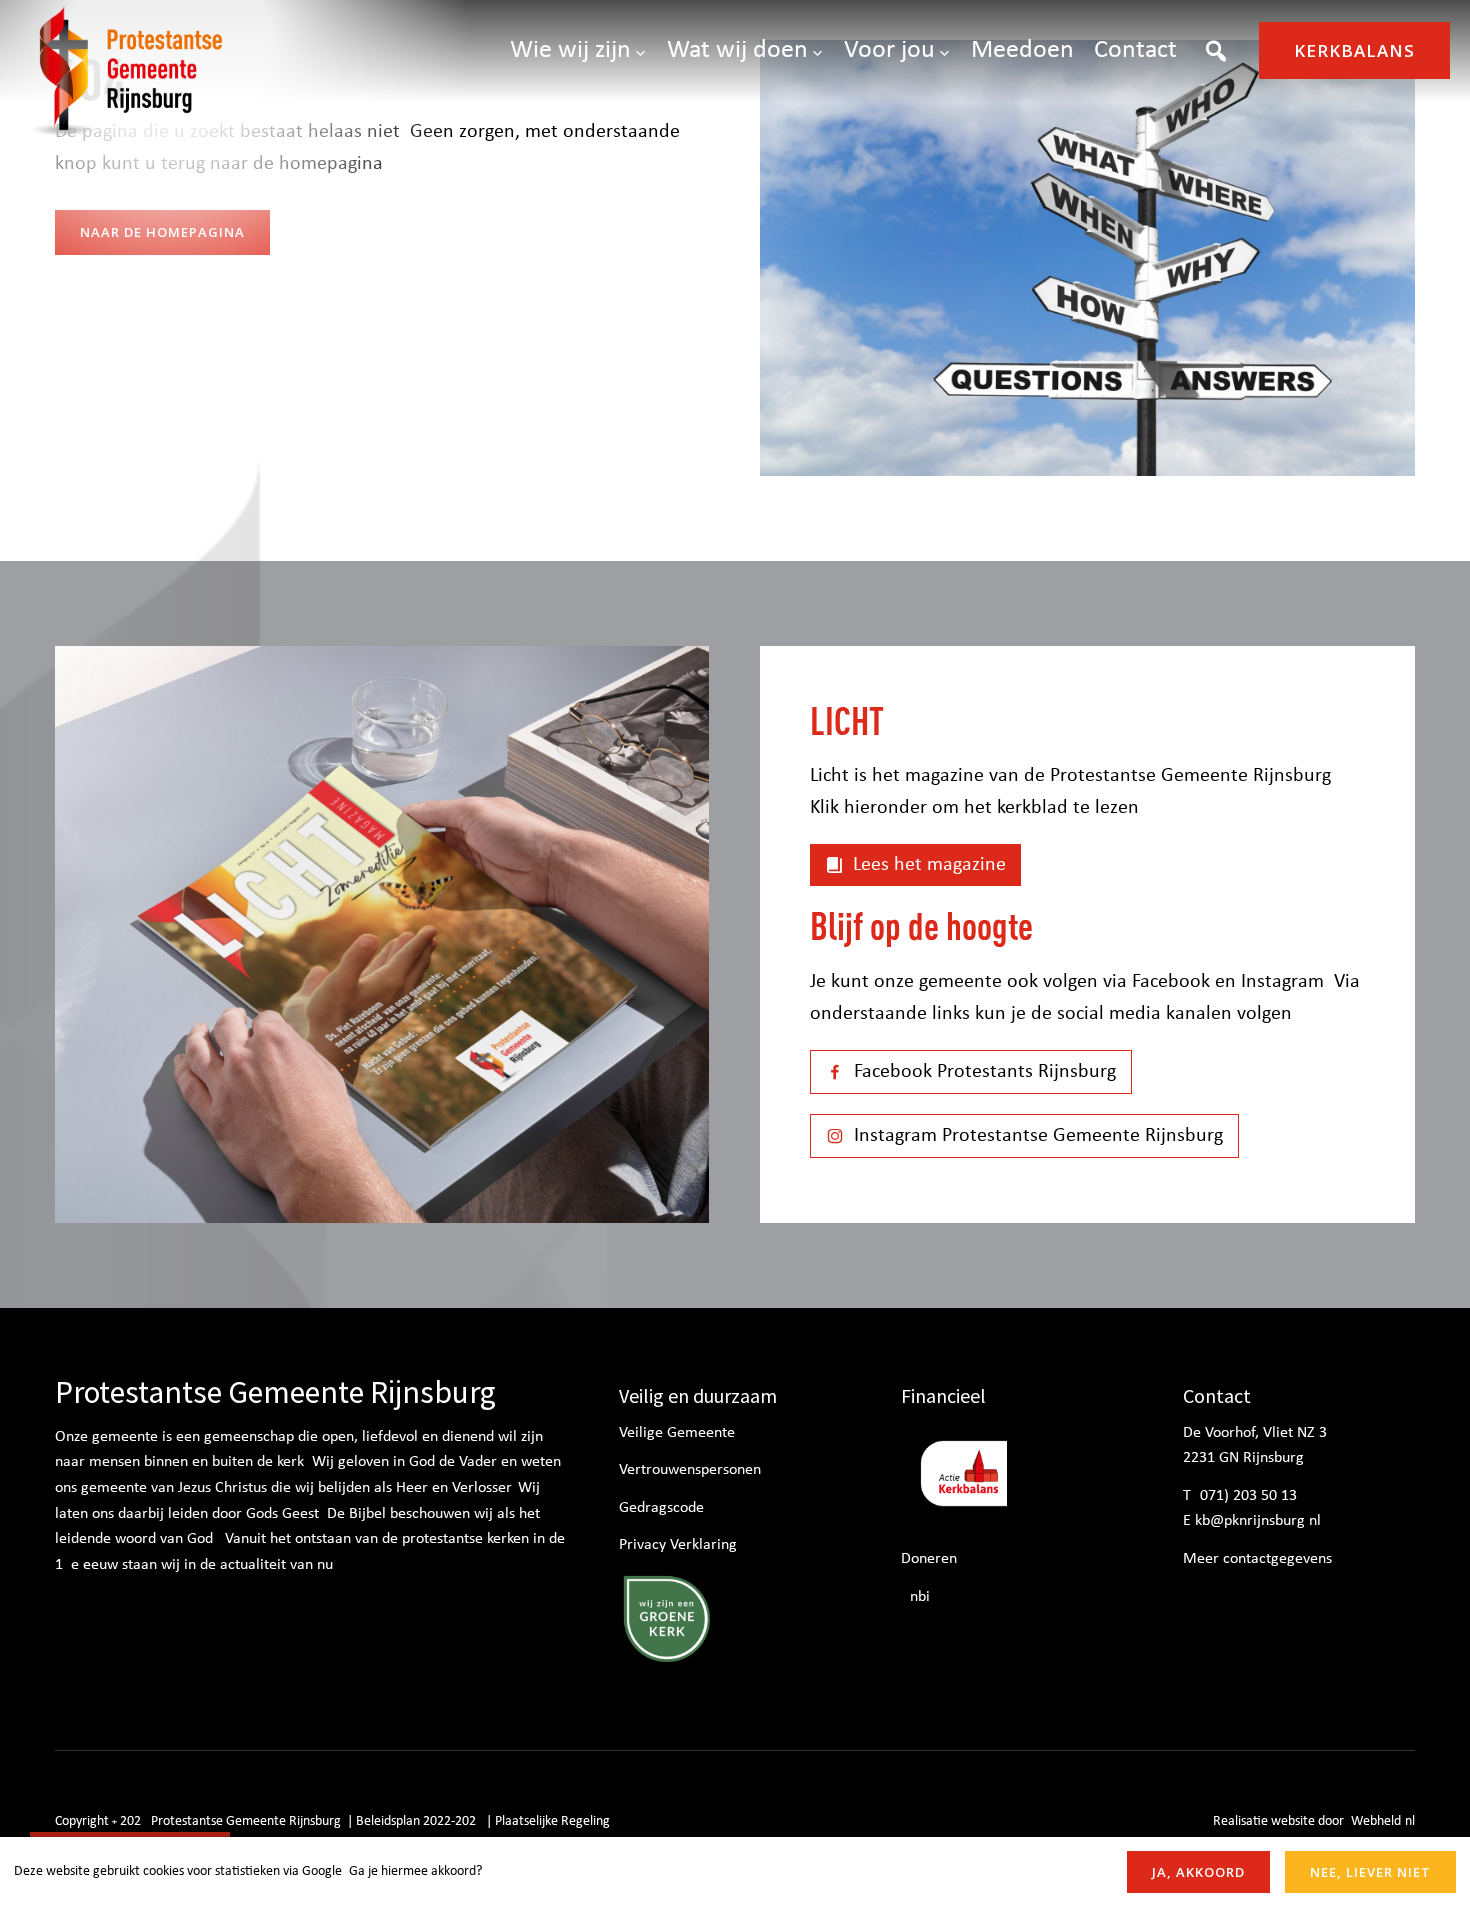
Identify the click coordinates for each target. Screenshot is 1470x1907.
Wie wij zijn (570, 50)
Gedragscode (661, 1508)
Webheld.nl (1383, 1821)
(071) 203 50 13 (1246, 1496)
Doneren (929, 1559)
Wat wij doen (737, 50)
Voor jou (889, 50)
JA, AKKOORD (1198, 1872)
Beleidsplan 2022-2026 (419, 1821)
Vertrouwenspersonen (690, 1470)
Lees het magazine (929, 865)
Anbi (915, 1597)
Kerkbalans (1354, 50)
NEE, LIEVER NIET (1370, 1872)
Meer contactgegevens (1257, 1559)
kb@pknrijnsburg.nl (1258, 1521)
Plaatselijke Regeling (552, 1821)
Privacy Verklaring (678, 1545)
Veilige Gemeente (677, 1433)
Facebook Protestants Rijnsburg (985, 1072)
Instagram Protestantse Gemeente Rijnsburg (1038, 1136)
